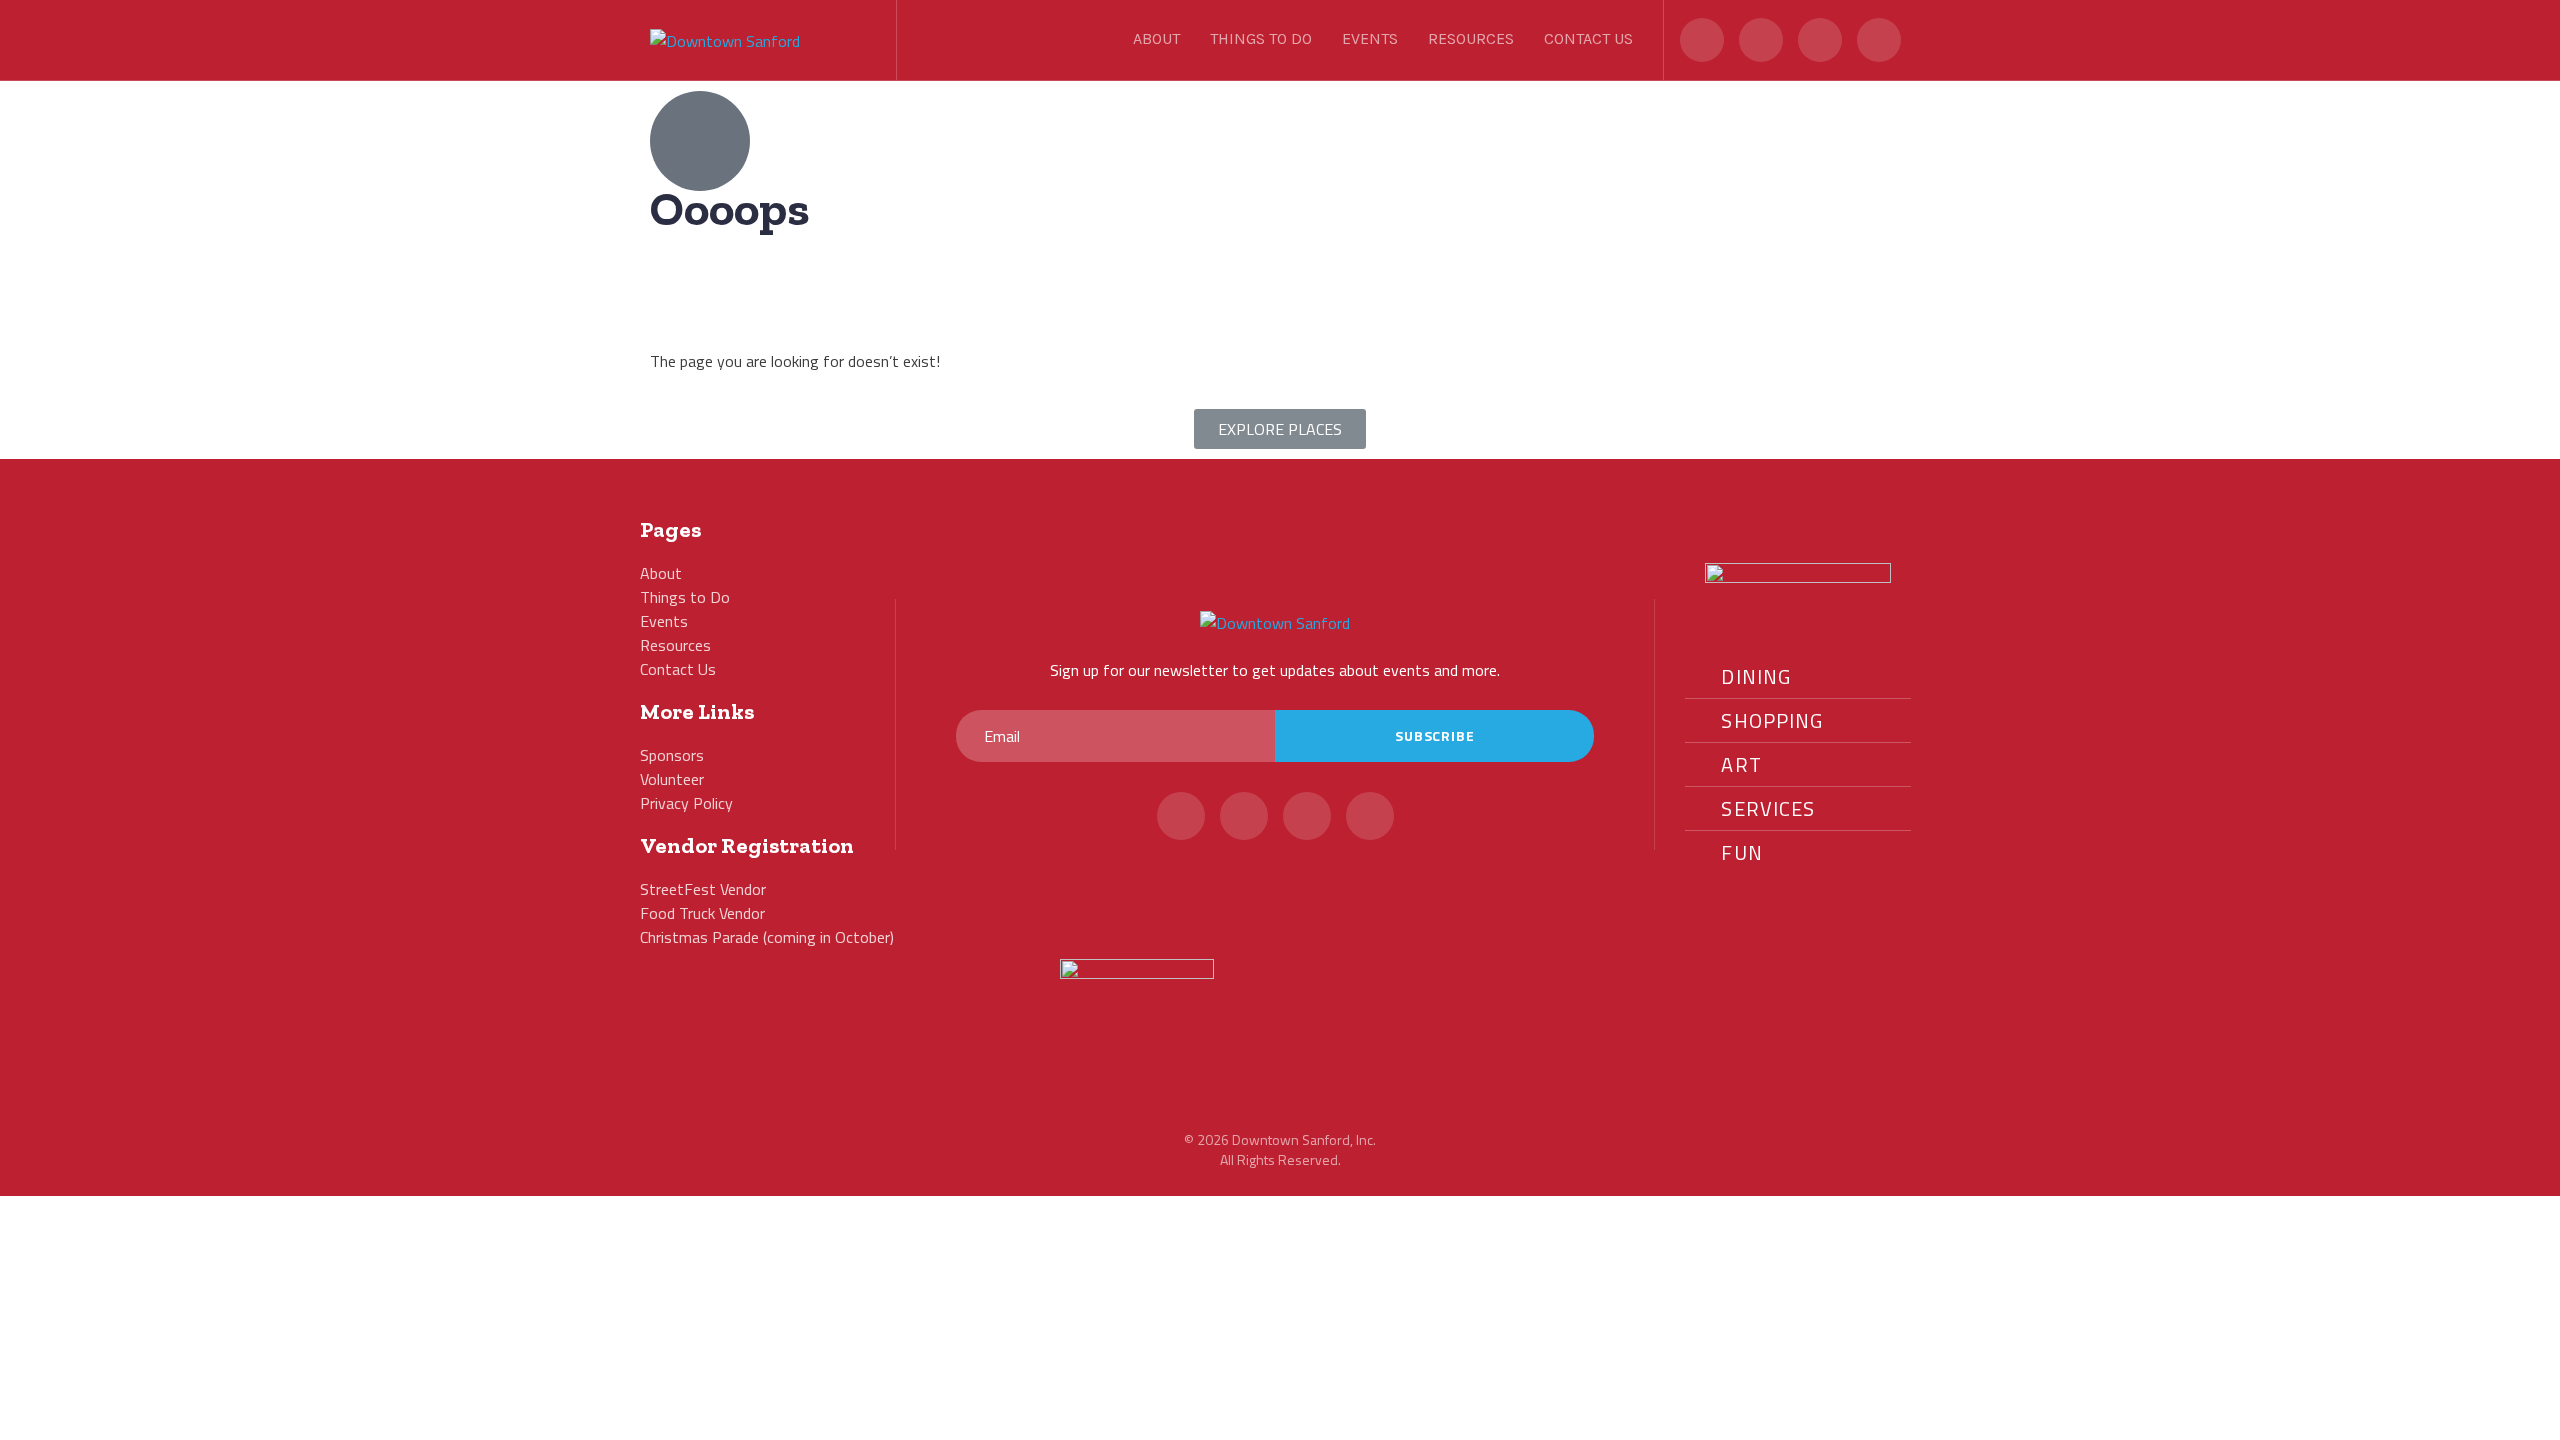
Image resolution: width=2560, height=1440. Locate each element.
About (1156, 38)
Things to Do (1261, 38)
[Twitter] (1702, 40)
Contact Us (1588, 38)
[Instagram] (1820, 40)
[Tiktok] (1879, 40)
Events (1370, 38)
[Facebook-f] (1761, 40)
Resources (1471, 38)
